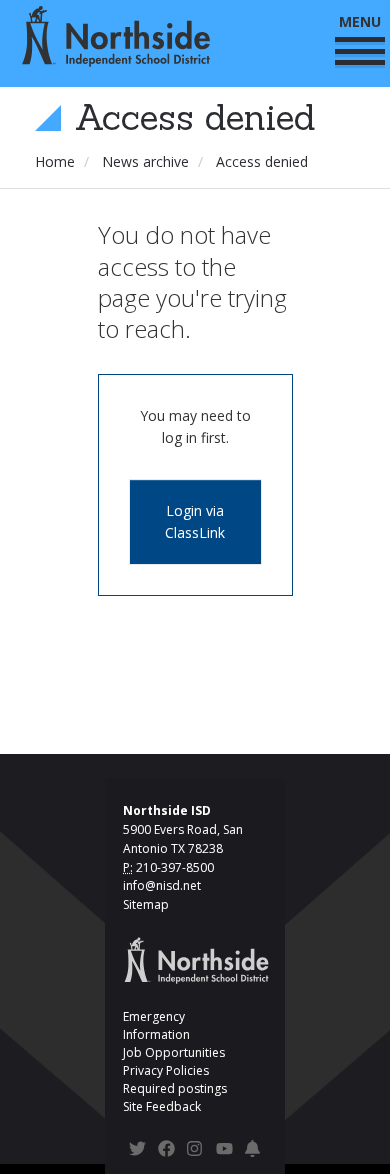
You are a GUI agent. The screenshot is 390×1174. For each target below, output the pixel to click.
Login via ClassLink (195, 521)
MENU (360, 21)
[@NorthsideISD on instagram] (195, 1151)
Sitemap (146, 904)
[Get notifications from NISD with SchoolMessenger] (253, 1151)
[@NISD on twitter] (137, 1151)
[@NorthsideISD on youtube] (224, 1152)
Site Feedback (162, 1106)
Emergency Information (156, 1025)
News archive (145, 161)
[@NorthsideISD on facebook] (166, 1151)
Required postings (175, 1088)
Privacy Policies (166, 1070)
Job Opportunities (174, 1052)
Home (55, 161)
